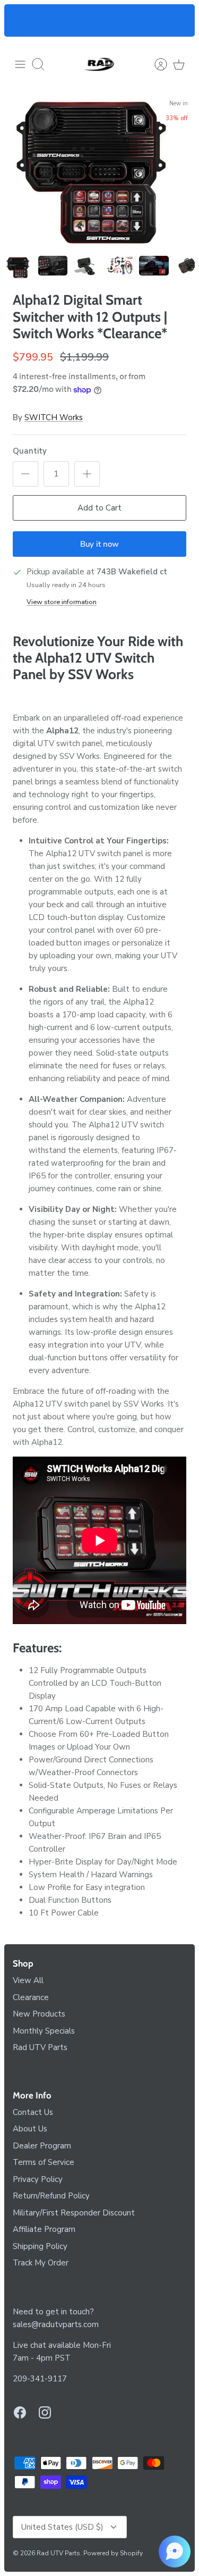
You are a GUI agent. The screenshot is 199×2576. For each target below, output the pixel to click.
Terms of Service (44, 2162)
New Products (39, 2014)
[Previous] (19, 21)
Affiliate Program (44, 2229)
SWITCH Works (54, 417)
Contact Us (33, 2112)
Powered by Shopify (113, 2553)
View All (28, 1980)
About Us (30, 2129)
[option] (99, 172)
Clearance (31, 1997)
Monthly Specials (44, 2031)
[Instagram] (45, 2412)
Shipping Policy (40, 2246)
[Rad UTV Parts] (100, 64)
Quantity (30, 451)
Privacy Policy (38, 2179)
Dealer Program (42, 2146)
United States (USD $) (62, 2527)
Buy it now (99, 544)
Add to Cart (99, 508)
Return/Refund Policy (51, 2196)
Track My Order (41, 2263)
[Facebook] (20, 2412)
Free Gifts (55, 26)
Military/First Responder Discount (74, 2213)
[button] (175, 2552)
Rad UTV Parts (40, 2047)
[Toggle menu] (20, 64)
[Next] (180, 21)
